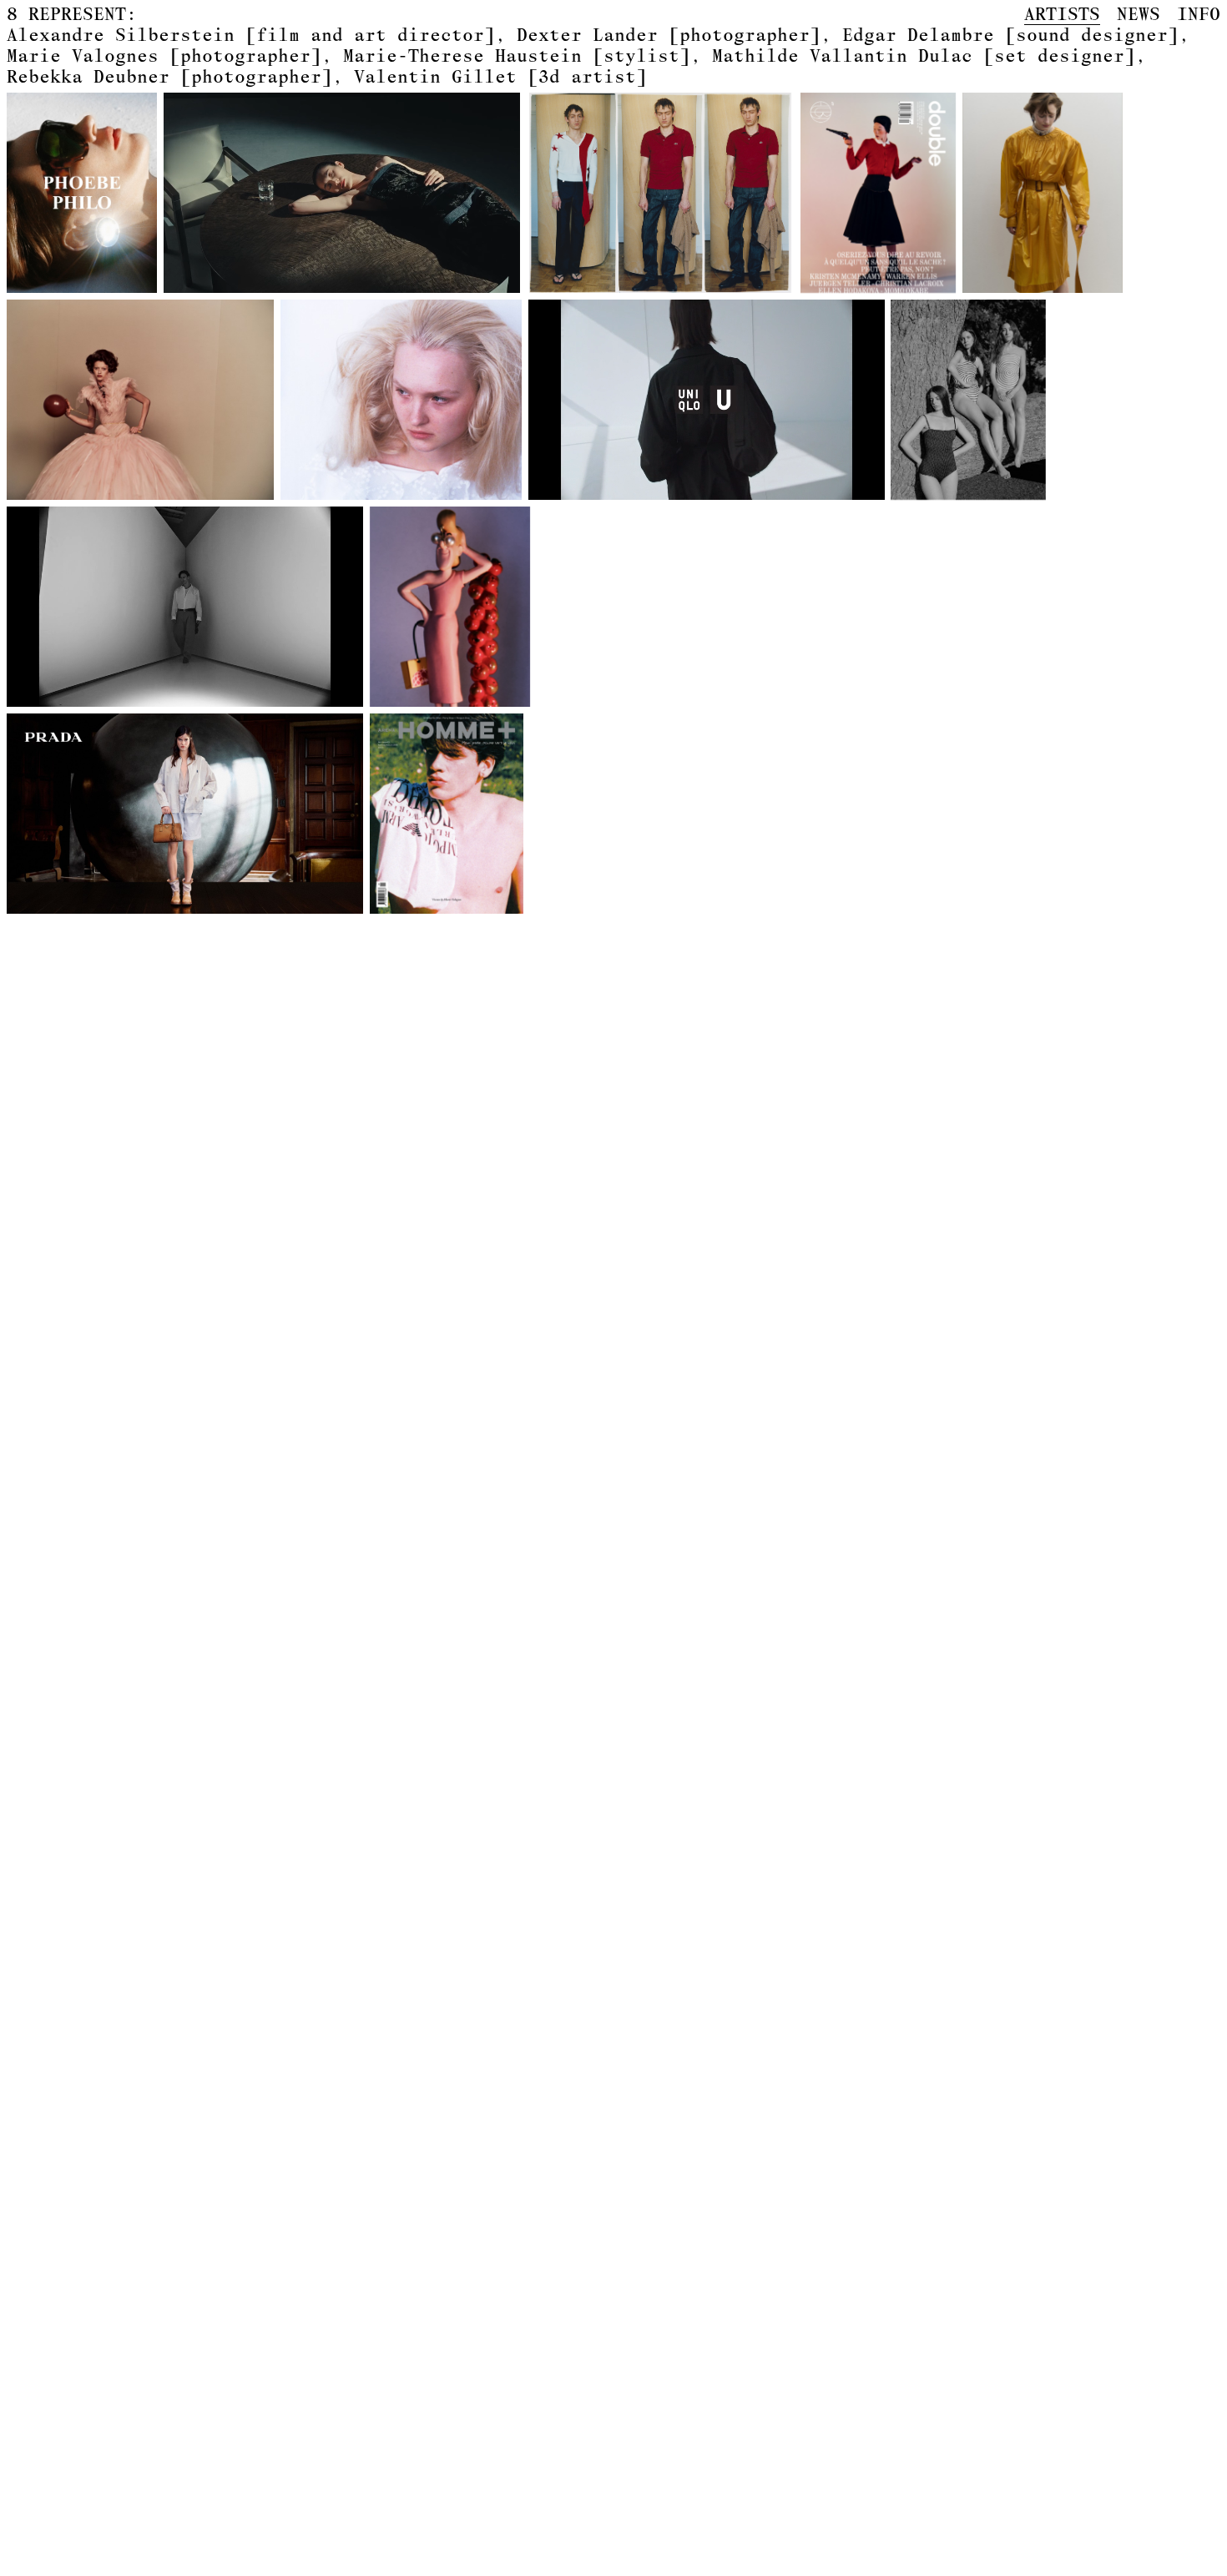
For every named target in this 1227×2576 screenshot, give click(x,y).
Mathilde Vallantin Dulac (924, 55)
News (1139, 14)
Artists (1062, 14)
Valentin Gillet (500, 76)
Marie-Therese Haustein (517, 55)
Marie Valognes (164, 55)
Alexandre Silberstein (251, 34)
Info (1199, 14)
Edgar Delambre (1010, 34)
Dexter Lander (669, 34)
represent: (72, 14)
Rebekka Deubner (169, 76)
